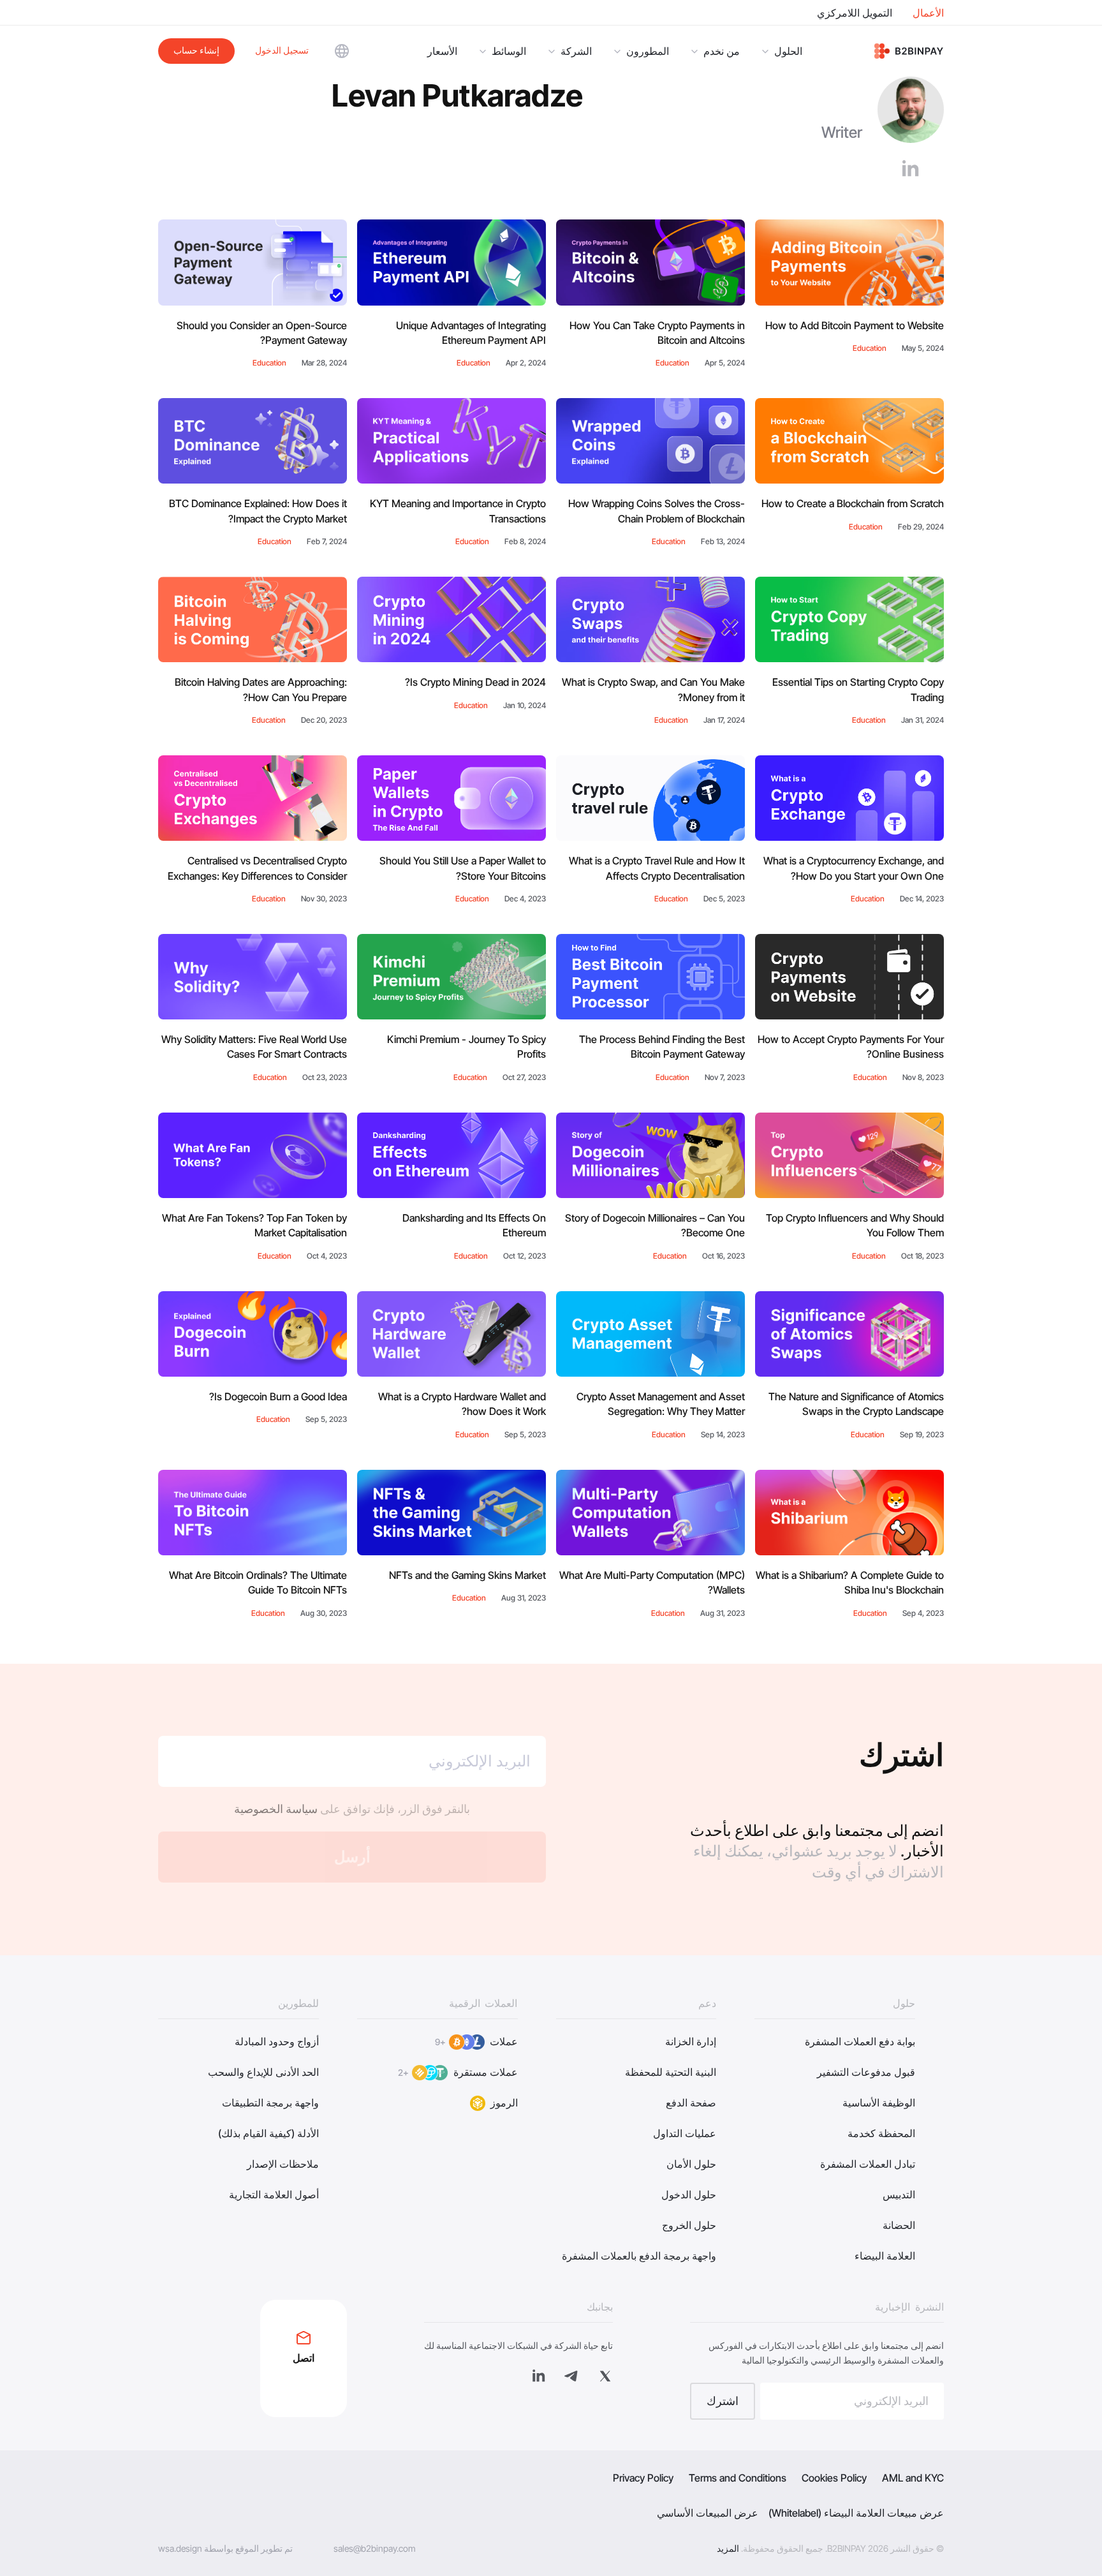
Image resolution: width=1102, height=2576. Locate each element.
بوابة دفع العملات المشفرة (860, 2041)
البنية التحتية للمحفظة (671, 2072)
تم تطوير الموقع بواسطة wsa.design (225, 2548)
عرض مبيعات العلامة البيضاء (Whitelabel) (856, 2513)
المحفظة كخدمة (881, 2133)
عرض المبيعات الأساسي (708, 2513)
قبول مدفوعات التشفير (866, 2072)
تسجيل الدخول (282, 50)
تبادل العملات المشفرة (868, 2164)
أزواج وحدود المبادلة (277, 2041)
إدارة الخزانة (691, 2041)
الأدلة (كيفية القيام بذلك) (268, 2133)
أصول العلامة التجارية (274, 2195)
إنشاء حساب (196, 50)
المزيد (728, 2548)
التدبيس (899, 2195)
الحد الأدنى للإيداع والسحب (263, 2072)
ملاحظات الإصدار (283, 2164)
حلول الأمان (691, 2164)
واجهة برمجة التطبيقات (270, 2103)
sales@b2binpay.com (375, 2548)
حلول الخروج (689, 2225)
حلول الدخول (689, 2195)
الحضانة (899, 2225)
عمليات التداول (685, 2133)
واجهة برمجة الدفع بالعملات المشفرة (639, 2256)
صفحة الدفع (691, 2103)
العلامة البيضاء (885, 2256)
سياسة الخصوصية (276, 1809)
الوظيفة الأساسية (879, 2103)
